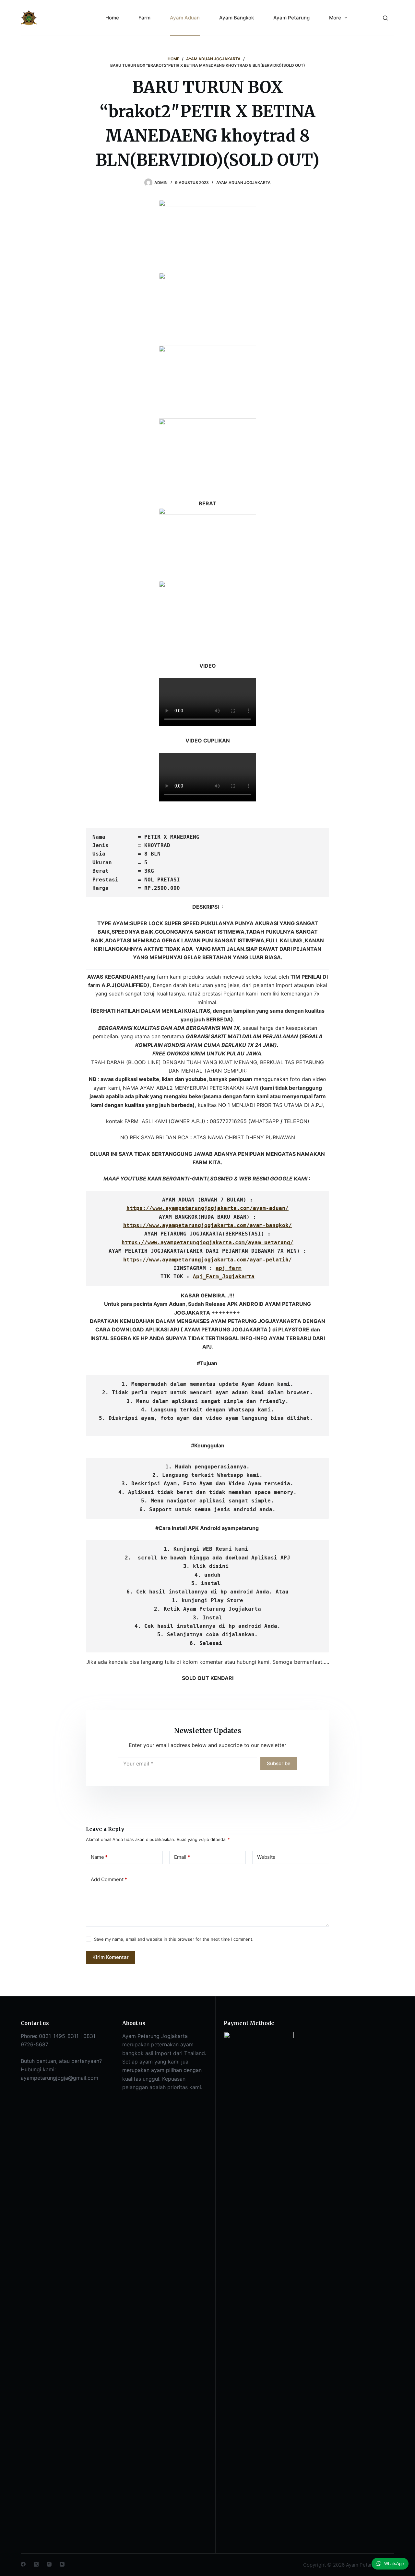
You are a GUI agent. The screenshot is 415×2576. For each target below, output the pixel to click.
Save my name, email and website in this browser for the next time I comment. (174, 1939)
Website (266, 1857)
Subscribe (279, 1763)
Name (99, 1857)
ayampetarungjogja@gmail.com (59, 2078)
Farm (144, 18)
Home (112, 18)
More (335, 18)
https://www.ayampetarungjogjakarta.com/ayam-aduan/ (207, 1208)
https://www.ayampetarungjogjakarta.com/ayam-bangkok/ (207, 1225)
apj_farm (229, 1268)
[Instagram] (49, 2564)
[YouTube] (62, 2564)
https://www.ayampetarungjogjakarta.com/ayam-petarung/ (207, 1242)
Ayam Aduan (185, 18)
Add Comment (109, 1879)
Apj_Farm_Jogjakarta (224, 1276)
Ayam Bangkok (237, 18)
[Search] (385, 18)
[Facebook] (23, 2564)
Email (182, 1857)
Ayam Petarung (291, 18)
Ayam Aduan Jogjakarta (243, 183)
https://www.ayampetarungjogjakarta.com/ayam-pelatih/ (207, 1260)
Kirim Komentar (111, 1957)
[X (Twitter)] (36, 2564)
